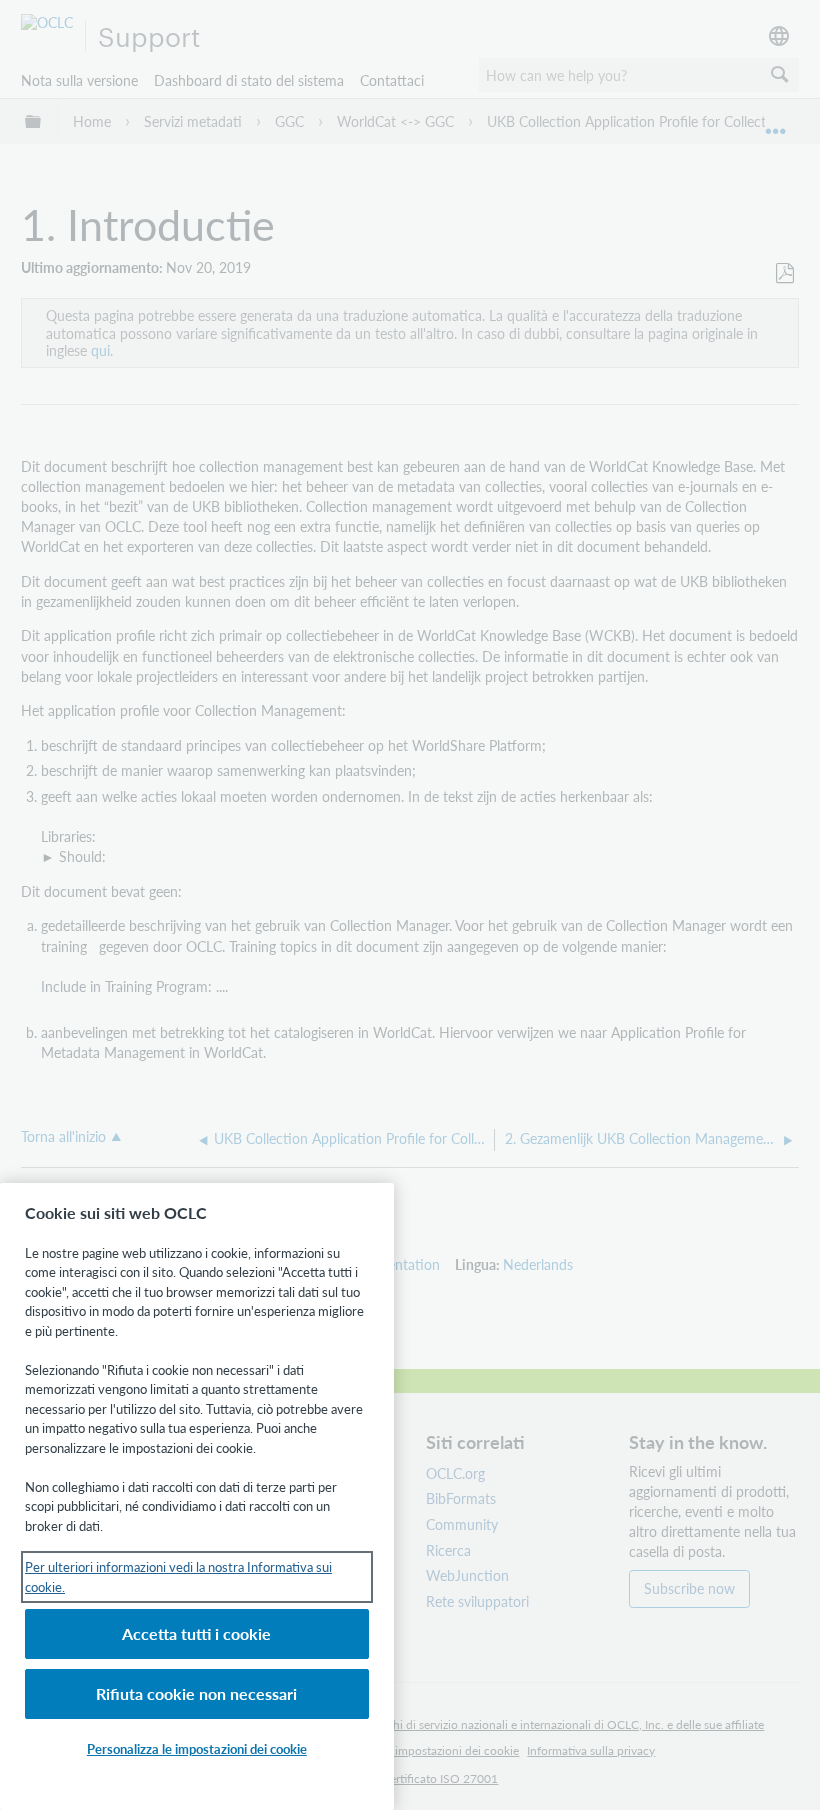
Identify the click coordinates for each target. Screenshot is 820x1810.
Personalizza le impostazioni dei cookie (197, 1748)
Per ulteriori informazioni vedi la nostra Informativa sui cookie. (178, 1576)
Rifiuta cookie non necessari (196, 1693)
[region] (197, 1496)
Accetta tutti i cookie (196, 1633)
